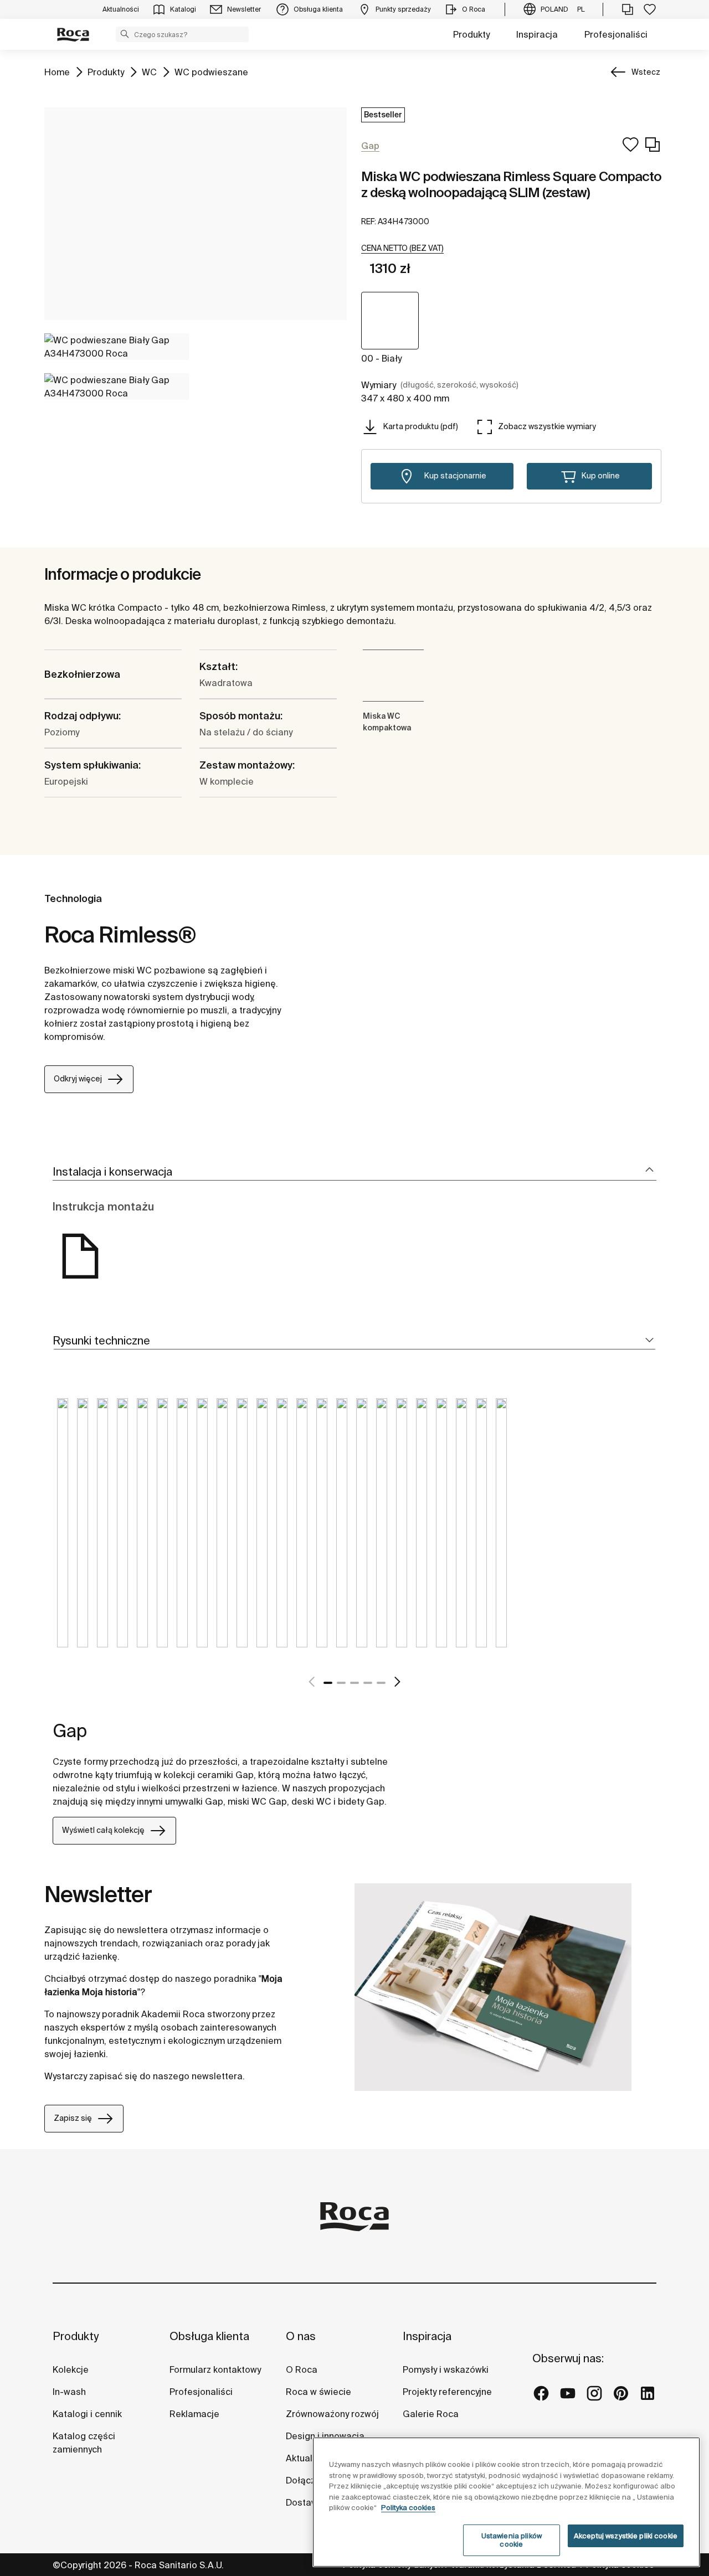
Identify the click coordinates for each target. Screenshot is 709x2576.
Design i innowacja (325, 2436)
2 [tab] (341, 1683)
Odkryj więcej (78, 1079)
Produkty (471, 34)
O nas (301, 2336)
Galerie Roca (431, 2414)
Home (57, 72)
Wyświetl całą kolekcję (103, 1830)
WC (149, 72)
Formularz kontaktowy (215, 2369)
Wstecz (646, 72)
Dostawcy (306, 2502)
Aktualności (310, 2458)
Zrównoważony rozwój (332, 2414)
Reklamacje (194, 2414)
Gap (70, 1730)
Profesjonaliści (616, 34)
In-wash (69, 2392)
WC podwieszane (211, 72)
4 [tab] (368, 1683)
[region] (506, 2502)
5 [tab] (381, 1683)
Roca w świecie (318, 2392)
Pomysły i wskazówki (446, 2369)
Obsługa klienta (209, 2336)
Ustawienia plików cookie (512, 2540)
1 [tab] (328, 1683)
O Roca (302, 2369)
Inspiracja (537, 34)
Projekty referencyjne (447, 2392)
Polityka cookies (408, 2508)
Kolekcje (71, 2369)
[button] (125, 34)
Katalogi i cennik (87, 2414)
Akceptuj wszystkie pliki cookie (626, 2536)
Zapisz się (73, 2118)
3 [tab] (354, 1683)
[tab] (354, 1172)
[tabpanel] (63, 1531)
